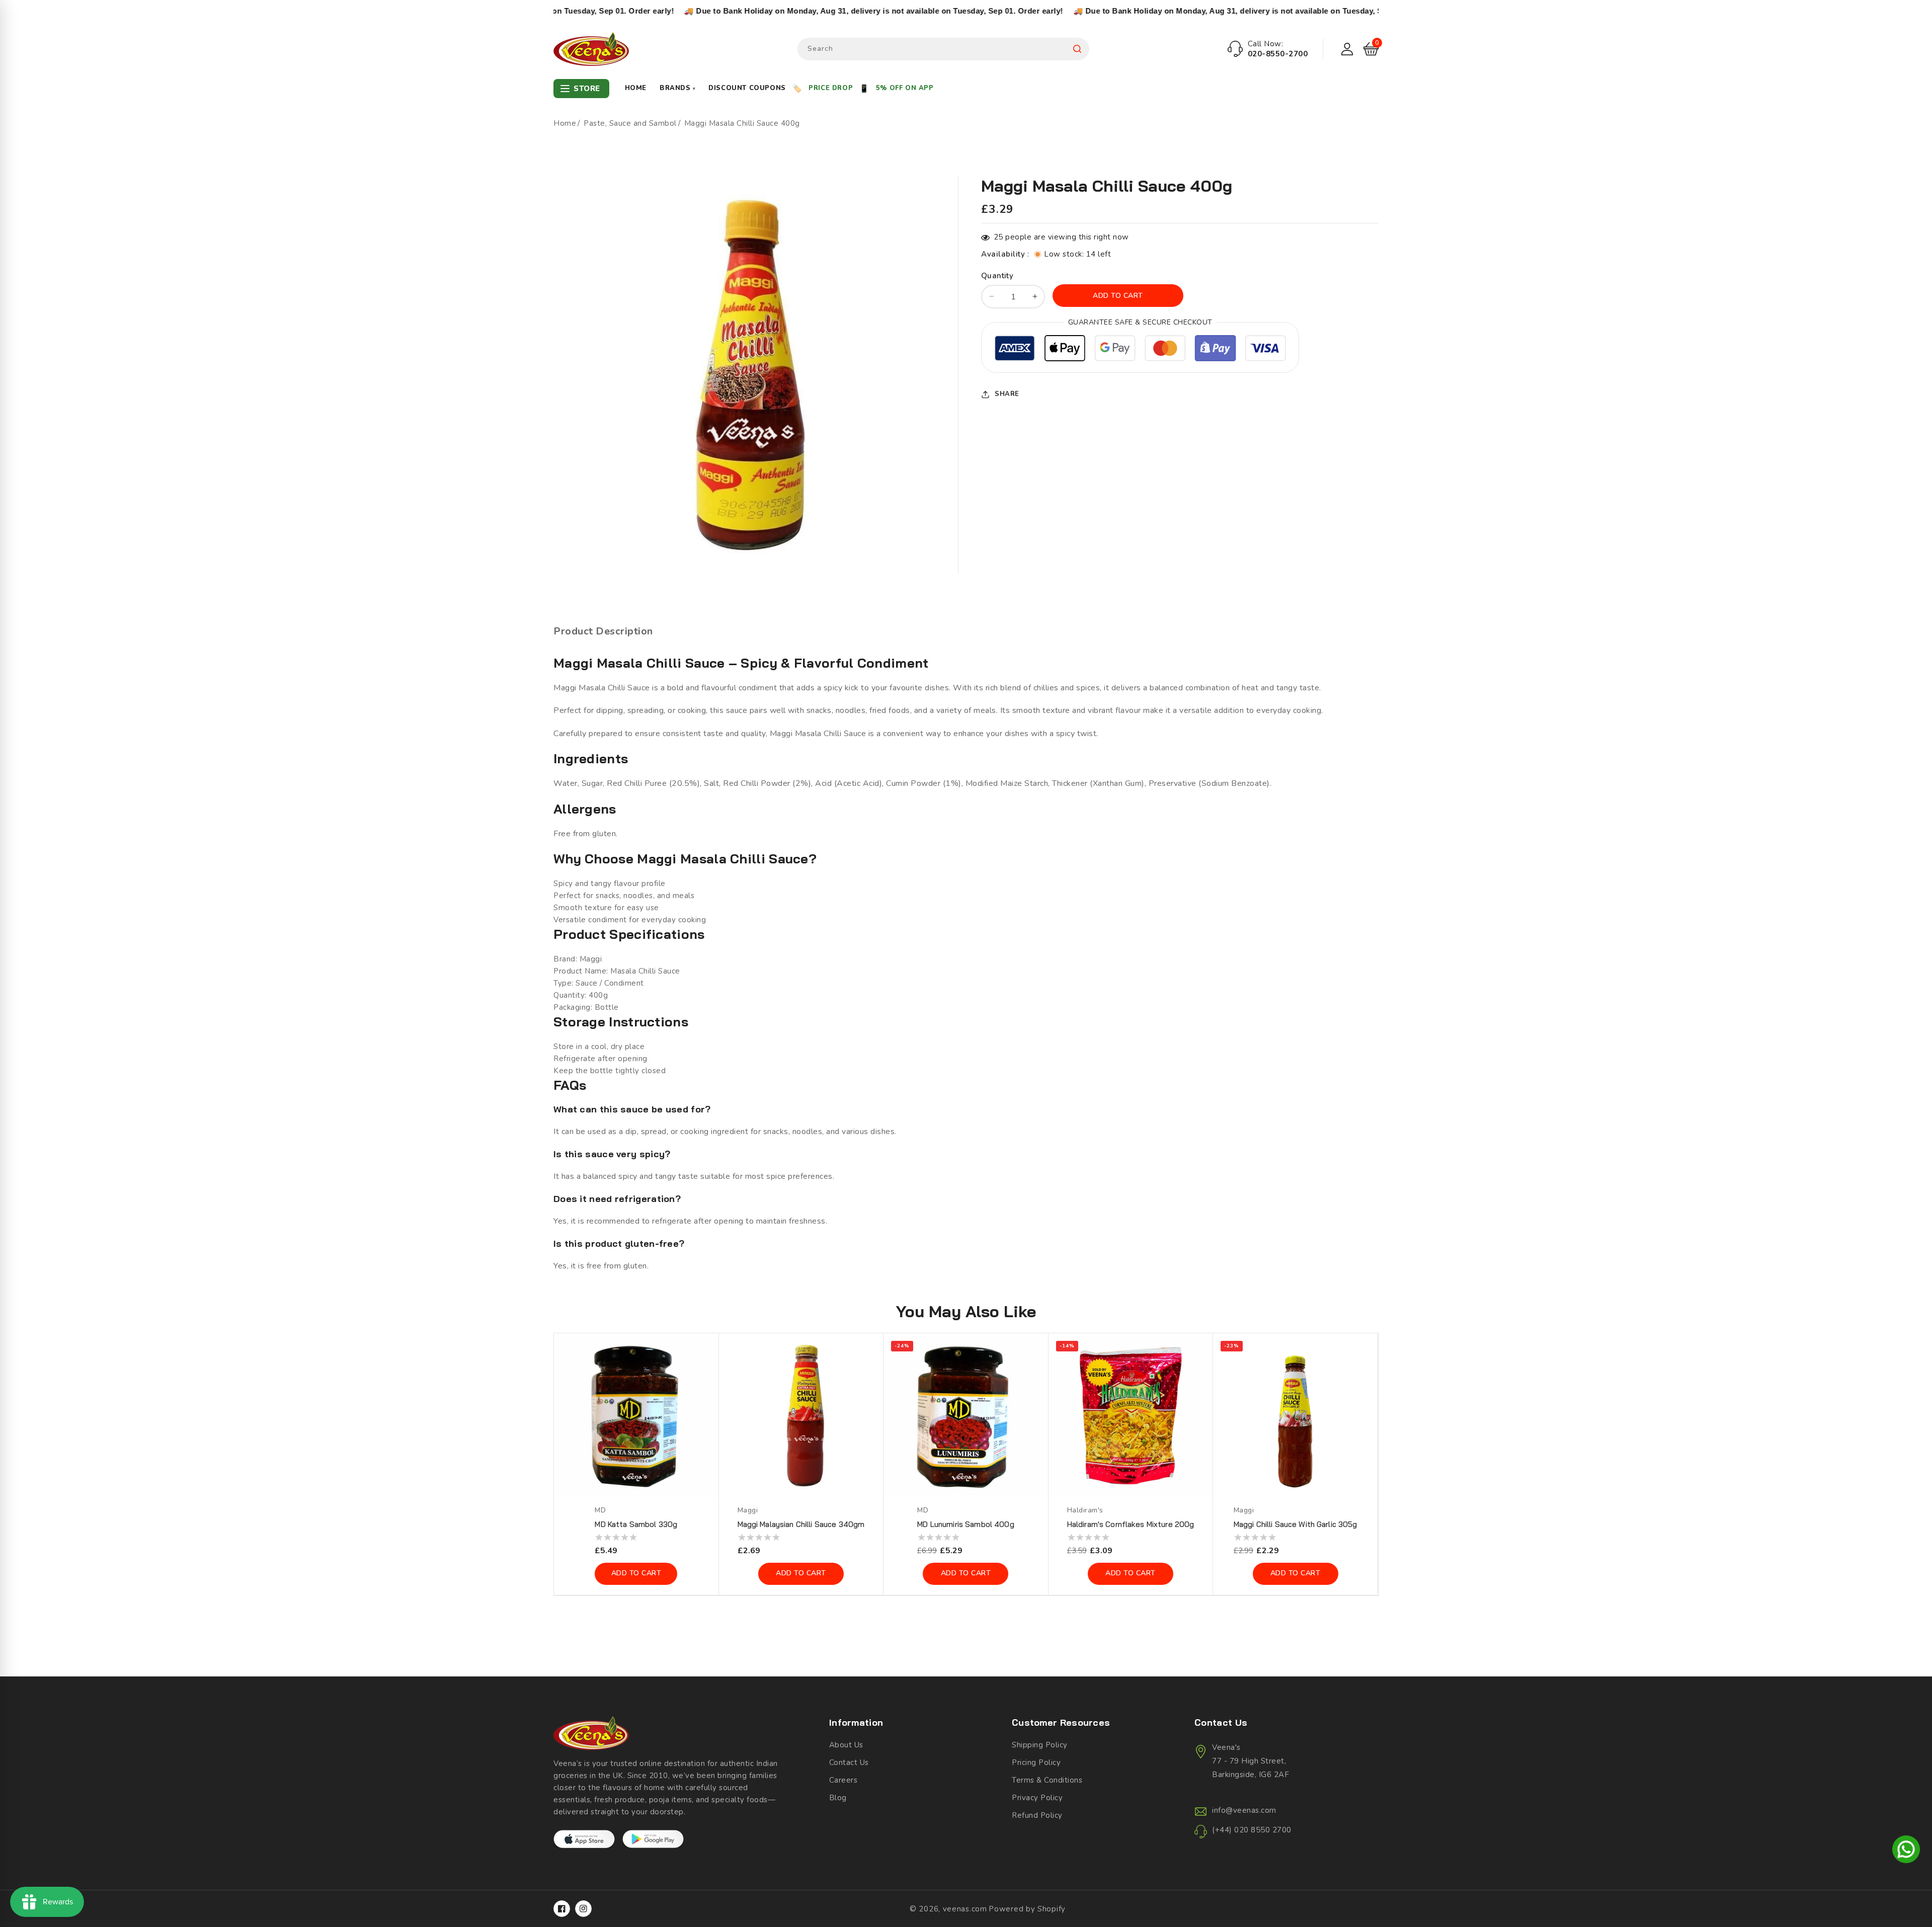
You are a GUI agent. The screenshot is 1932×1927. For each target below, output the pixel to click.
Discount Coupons (747, 88)
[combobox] (943, 49)
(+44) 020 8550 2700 (1252, 1830)
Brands (677, 88)
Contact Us (849, 1762)
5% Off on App (905, 88)
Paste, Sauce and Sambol (630, 123)
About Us (846, 1745)
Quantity (997, 276)
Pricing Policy (1036, 1762)
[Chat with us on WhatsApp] (1906, 1851)
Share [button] (1007, 394)
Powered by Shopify (1027, 1909)
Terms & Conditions (1047, 1780)
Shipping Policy (1040, 1745)
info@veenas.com (1244, 1810)
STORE (587, 89)
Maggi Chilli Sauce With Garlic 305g (1296, 1524)
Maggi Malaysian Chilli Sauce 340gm (801, 1524)
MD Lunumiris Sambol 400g (965, 1524)
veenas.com (965, 1909)
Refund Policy (1037, 1815)
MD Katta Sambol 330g (636, 1524)
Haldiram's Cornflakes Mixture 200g (1131, 1524)
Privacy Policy (1037, 1798)
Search (1077, 49)
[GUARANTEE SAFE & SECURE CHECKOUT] (1140, 350)
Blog (838, 1798)
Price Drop (831, 88)
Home (636, 88)
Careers (843, 1780)
